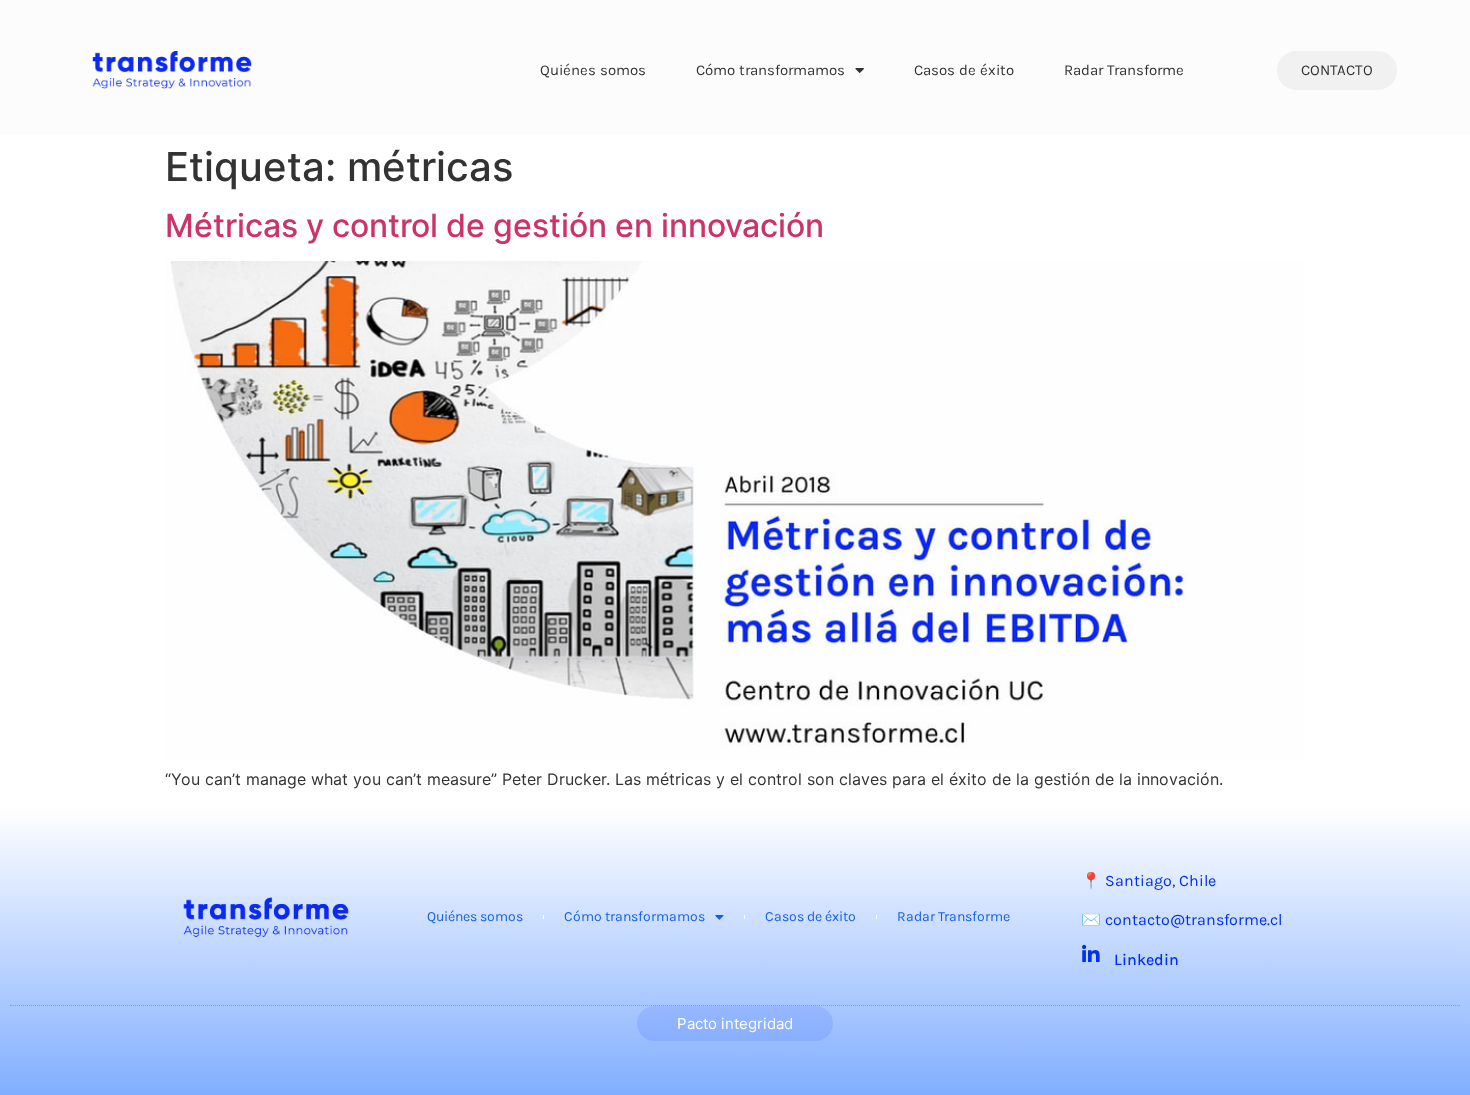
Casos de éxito (964, 70)
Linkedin (1146, 959)
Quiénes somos (593, 70)
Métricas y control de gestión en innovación (494, 225)
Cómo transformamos (770, 70)
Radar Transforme (1124, 70)
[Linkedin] (1091, 955)
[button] (1337, 70)
